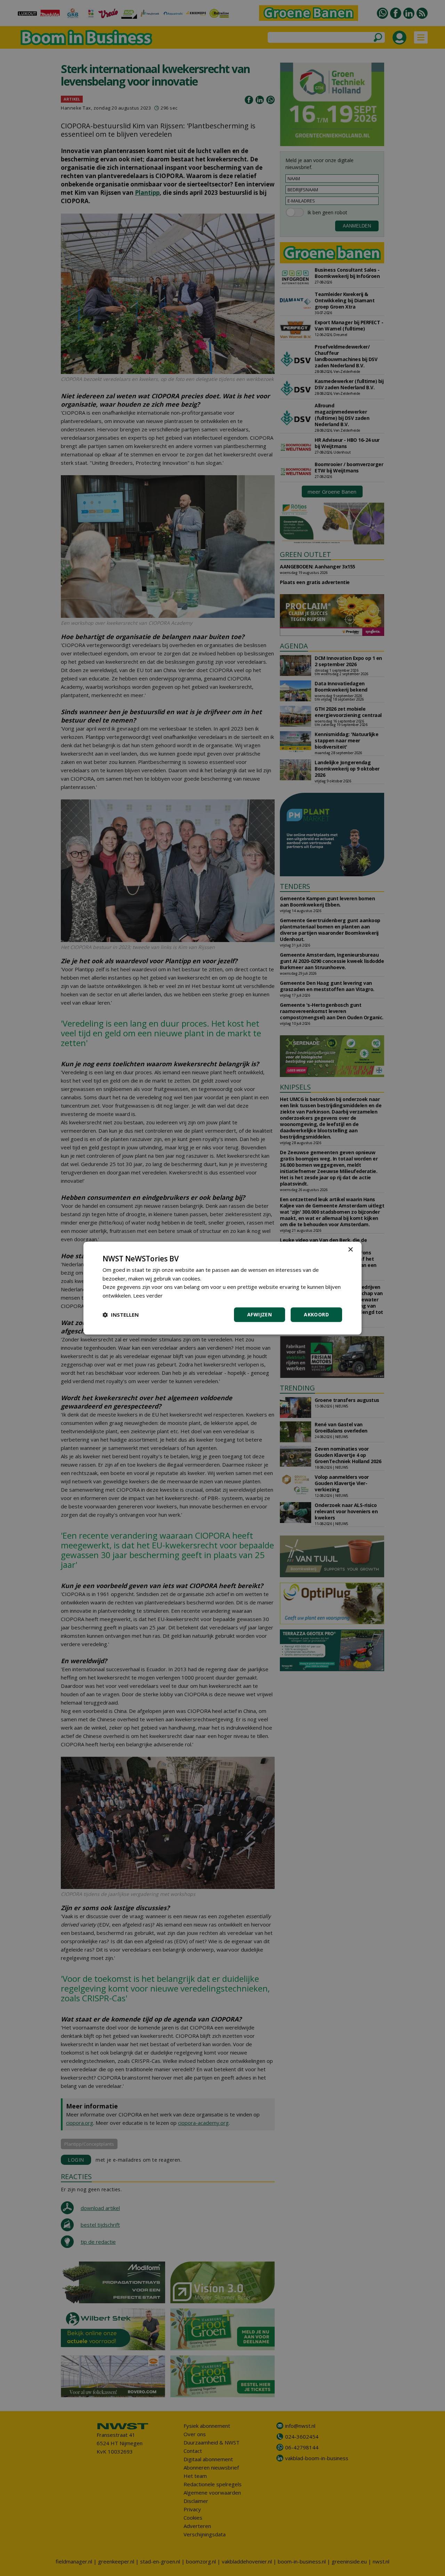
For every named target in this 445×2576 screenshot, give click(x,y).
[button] (121, 1315)
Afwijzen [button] (260, 1314)
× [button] (350, 1250)
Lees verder (148, 1295)
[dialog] (222, 1288)
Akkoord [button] (316, 1314)
